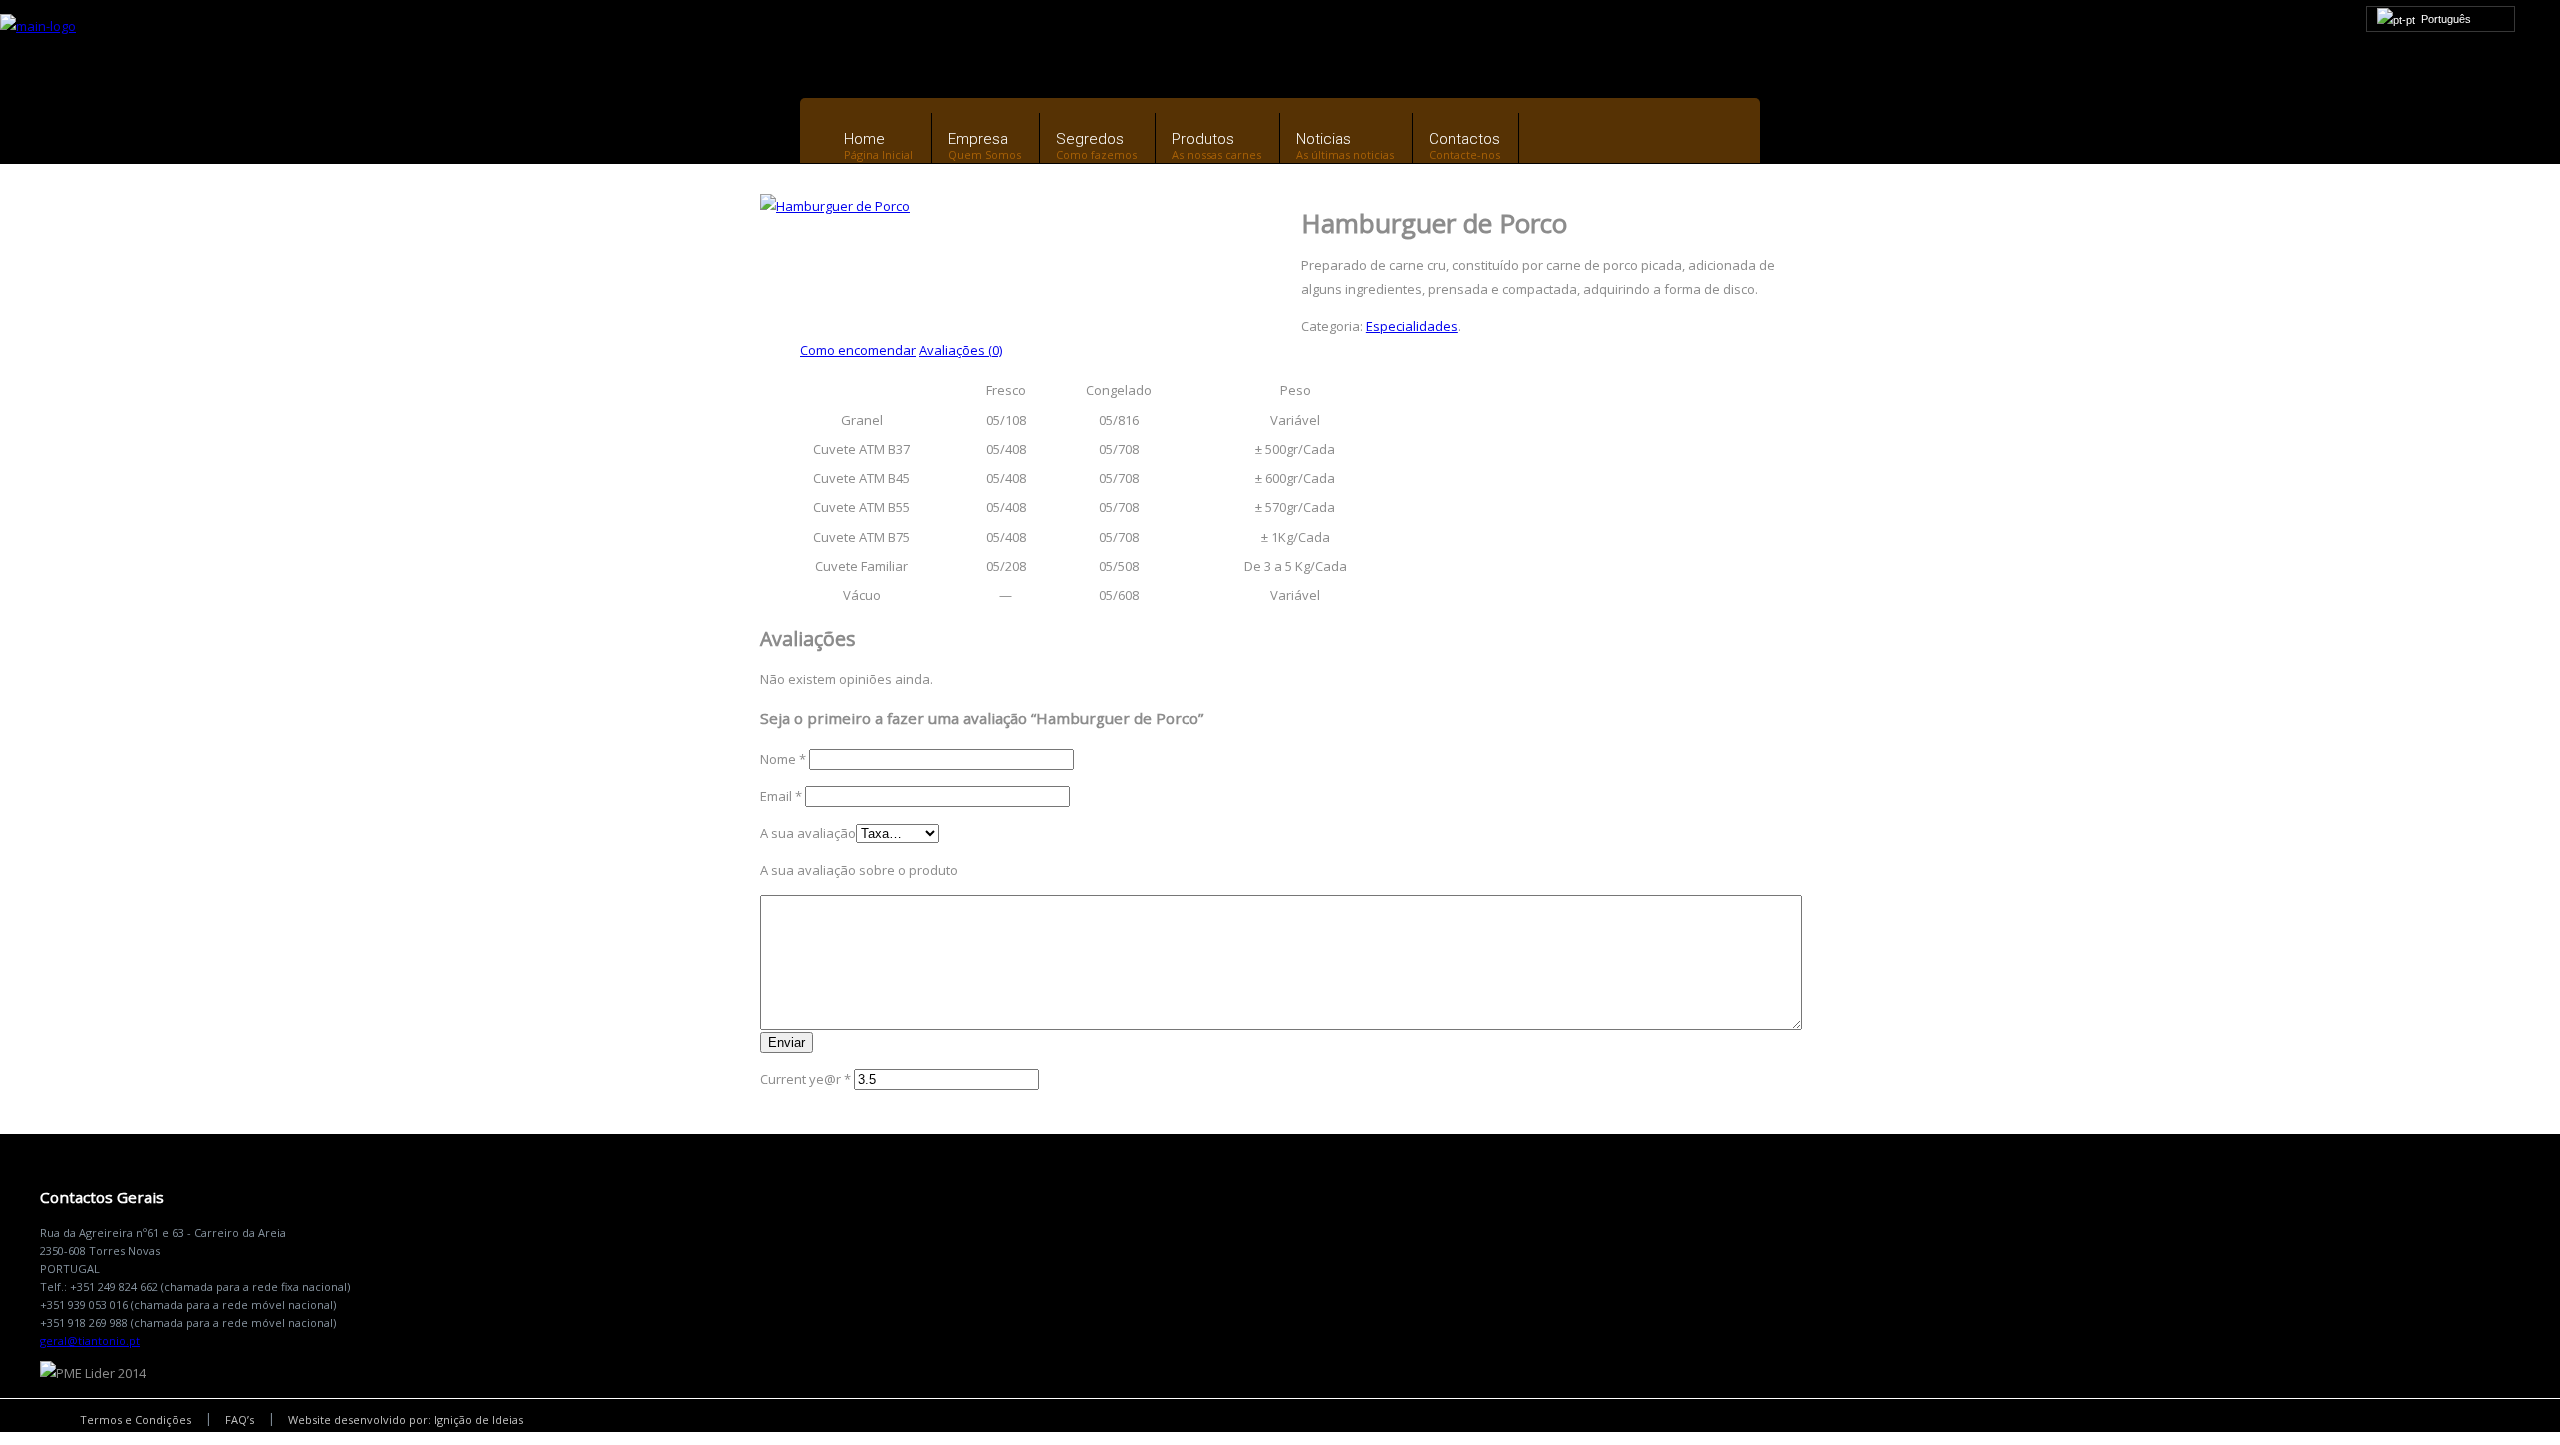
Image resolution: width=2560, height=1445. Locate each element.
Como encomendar (858, 350)
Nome (783, 759)
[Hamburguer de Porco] (835, 206)
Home (864, 139)
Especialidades (1412, 326)
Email (781, 796)
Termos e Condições (135, 1419)
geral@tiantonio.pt (90, 1340)
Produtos (1203, 139)
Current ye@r (805, 1079)
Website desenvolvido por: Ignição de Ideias (405, 1419)
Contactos (1464, 139)
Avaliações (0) (960, 350)
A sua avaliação (808, 833)
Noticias (1323, 139)
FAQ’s (239, 1419)
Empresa (978, 139)
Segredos (1090, 139)
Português (2443, 19)
